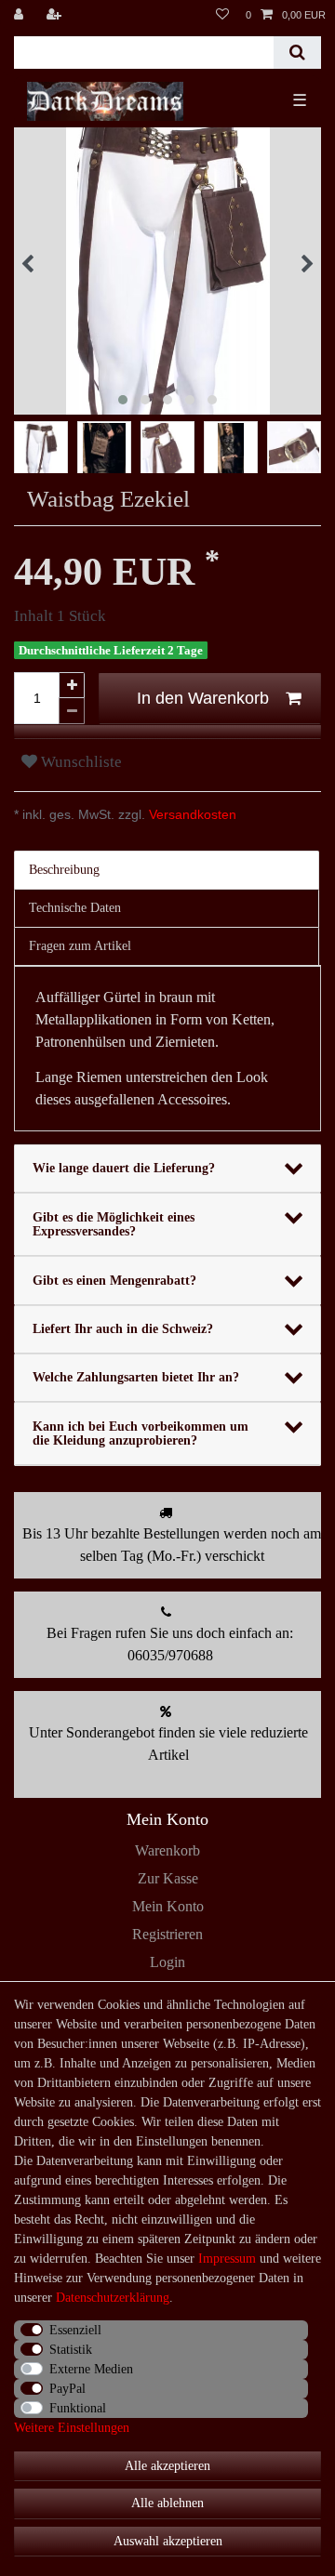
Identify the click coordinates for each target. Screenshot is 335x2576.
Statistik (71, 2350)
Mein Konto (168, 1906)
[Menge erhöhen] (72, 685)
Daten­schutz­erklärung (113, 2298)
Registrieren (167, 1934)
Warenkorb (167, 1850)
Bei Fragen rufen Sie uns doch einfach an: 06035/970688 (170, 1644)
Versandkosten (191, 814)
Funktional (78, 2408)
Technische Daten (75, 908)
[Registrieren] (56, 15)
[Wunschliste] (222, 15)
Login (167, 1962)
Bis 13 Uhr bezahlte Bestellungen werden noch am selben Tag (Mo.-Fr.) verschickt (172, 1545)
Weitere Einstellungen (72, 2428)
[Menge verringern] (72, 711)
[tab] (167, 870)
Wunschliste (80, 762)
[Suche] (297, 53)
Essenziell (75, 2330)
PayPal (67, 2389)
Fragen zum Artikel (80, 946)
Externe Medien (91, 2369)
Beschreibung (64, 870)
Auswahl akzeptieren (168, 2541)
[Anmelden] (20, 15)
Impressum (227, 2259)
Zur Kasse (168, 1878)
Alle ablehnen (167, 2503)
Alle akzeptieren (167, 2466)
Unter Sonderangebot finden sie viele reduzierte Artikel (168, 1744)
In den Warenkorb (203, 698)
